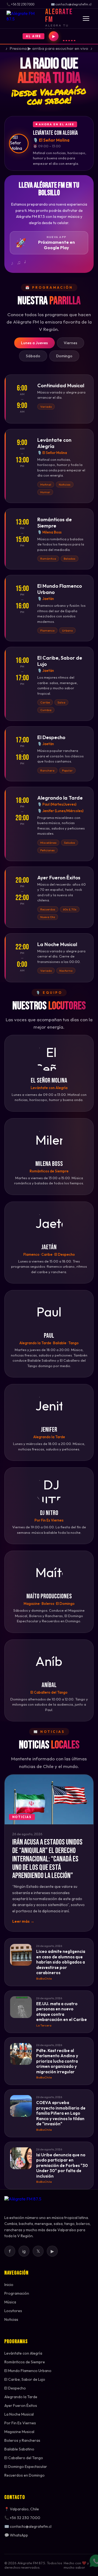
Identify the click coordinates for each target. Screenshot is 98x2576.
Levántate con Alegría (23, 2353)
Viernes (71, 343)
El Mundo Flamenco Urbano (28, 2371)
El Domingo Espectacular (26, 2467)
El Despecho (15, 2388)
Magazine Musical (19, 2432)
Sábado (33, 356)
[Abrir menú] (86, 19)
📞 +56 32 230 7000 (22, 2518)
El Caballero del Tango (24, 2458)
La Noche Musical (19, 2414)
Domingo (64, 356)
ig (24, 2251)
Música (10, 2302)
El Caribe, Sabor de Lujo (25, 2379)
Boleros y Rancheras (22, 2440)
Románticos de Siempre (25, 2362)
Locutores (13, 2311)
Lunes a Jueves (34, 343)
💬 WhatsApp (16, 2535)
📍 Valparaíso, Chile (22, 2509)
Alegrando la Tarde (21, 2397)
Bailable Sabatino (19, 2449)
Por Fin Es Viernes (20, 2423)
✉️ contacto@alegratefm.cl (28, 2526)
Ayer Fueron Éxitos (21, 2406)
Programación (17, 2293)
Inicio (9, 2285)
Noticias (11, 2319)
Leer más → (23, 1921)
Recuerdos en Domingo (24, 2475)
